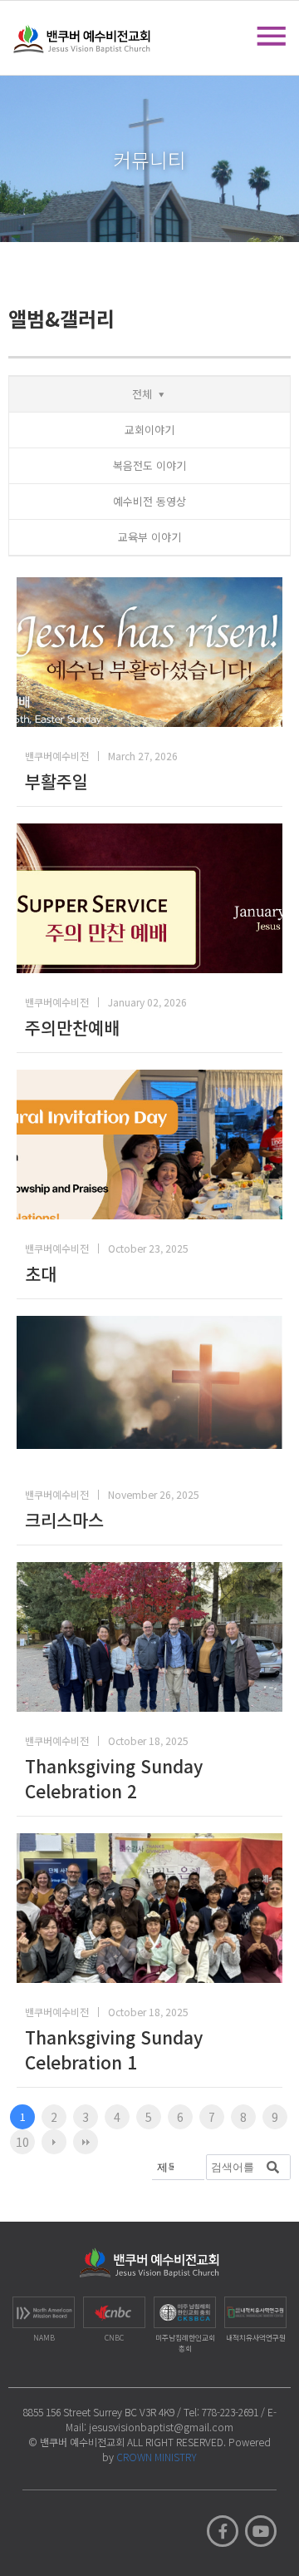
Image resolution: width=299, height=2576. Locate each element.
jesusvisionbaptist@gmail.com (161, 2427)
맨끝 (86, 2142)
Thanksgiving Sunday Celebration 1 (114, 2049)
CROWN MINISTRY (157, 2457)
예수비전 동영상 (149, 501)
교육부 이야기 (149, 537)
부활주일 (56, 781)
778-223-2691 (230, 2412)
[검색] (273, 2167)
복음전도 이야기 (149, 465)
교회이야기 (149, 430)
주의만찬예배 (72, 1027)
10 (22, 2142)
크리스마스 (64, 1520)
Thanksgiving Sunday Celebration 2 (114, 1778)
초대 (41, 1273)
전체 (142, 394)
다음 (54, 2142)
